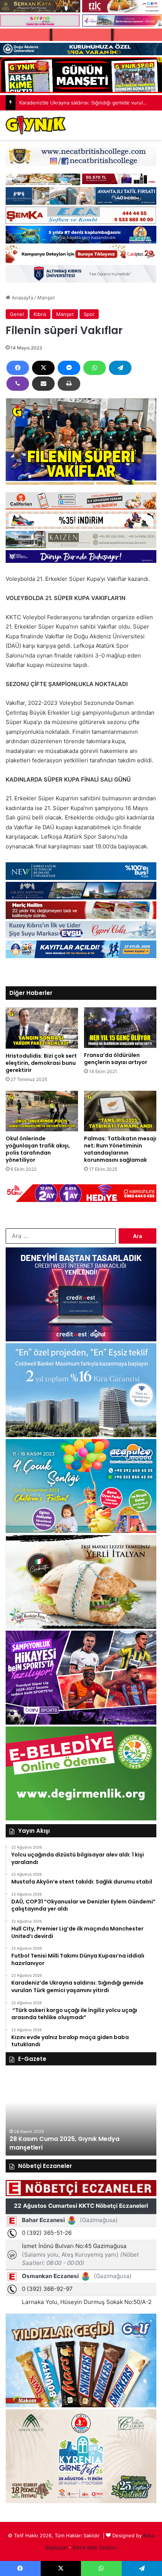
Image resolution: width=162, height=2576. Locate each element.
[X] (43, 368)
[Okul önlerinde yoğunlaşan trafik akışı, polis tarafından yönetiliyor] (42, 1111)
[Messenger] (69, 368)
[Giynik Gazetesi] (36, 125)
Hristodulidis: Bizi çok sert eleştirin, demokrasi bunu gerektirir (41, 1063)
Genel (17, 314)
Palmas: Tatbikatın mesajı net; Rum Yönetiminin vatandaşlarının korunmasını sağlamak (120, 1149)
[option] (81, 2114)
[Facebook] (18, 368)
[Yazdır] (69, 384)
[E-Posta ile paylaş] (43, 384)
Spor (89, 314)
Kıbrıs (40, 314)
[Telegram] (120, 368)
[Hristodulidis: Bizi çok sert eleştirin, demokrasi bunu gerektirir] (42, 1028)
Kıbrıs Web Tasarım (95, 2547)
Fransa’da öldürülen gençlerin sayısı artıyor (116, 1059)
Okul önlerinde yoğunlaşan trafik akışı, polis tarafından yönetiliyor (38, 1149)
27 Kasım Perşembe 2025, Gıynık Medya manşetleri (71, 2143)
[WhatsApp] (95, 368)
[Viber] (18, 384)
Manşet (46, 298)
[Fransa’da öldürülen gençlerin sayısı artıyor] (120, 1028)
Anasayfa (22, 298)
